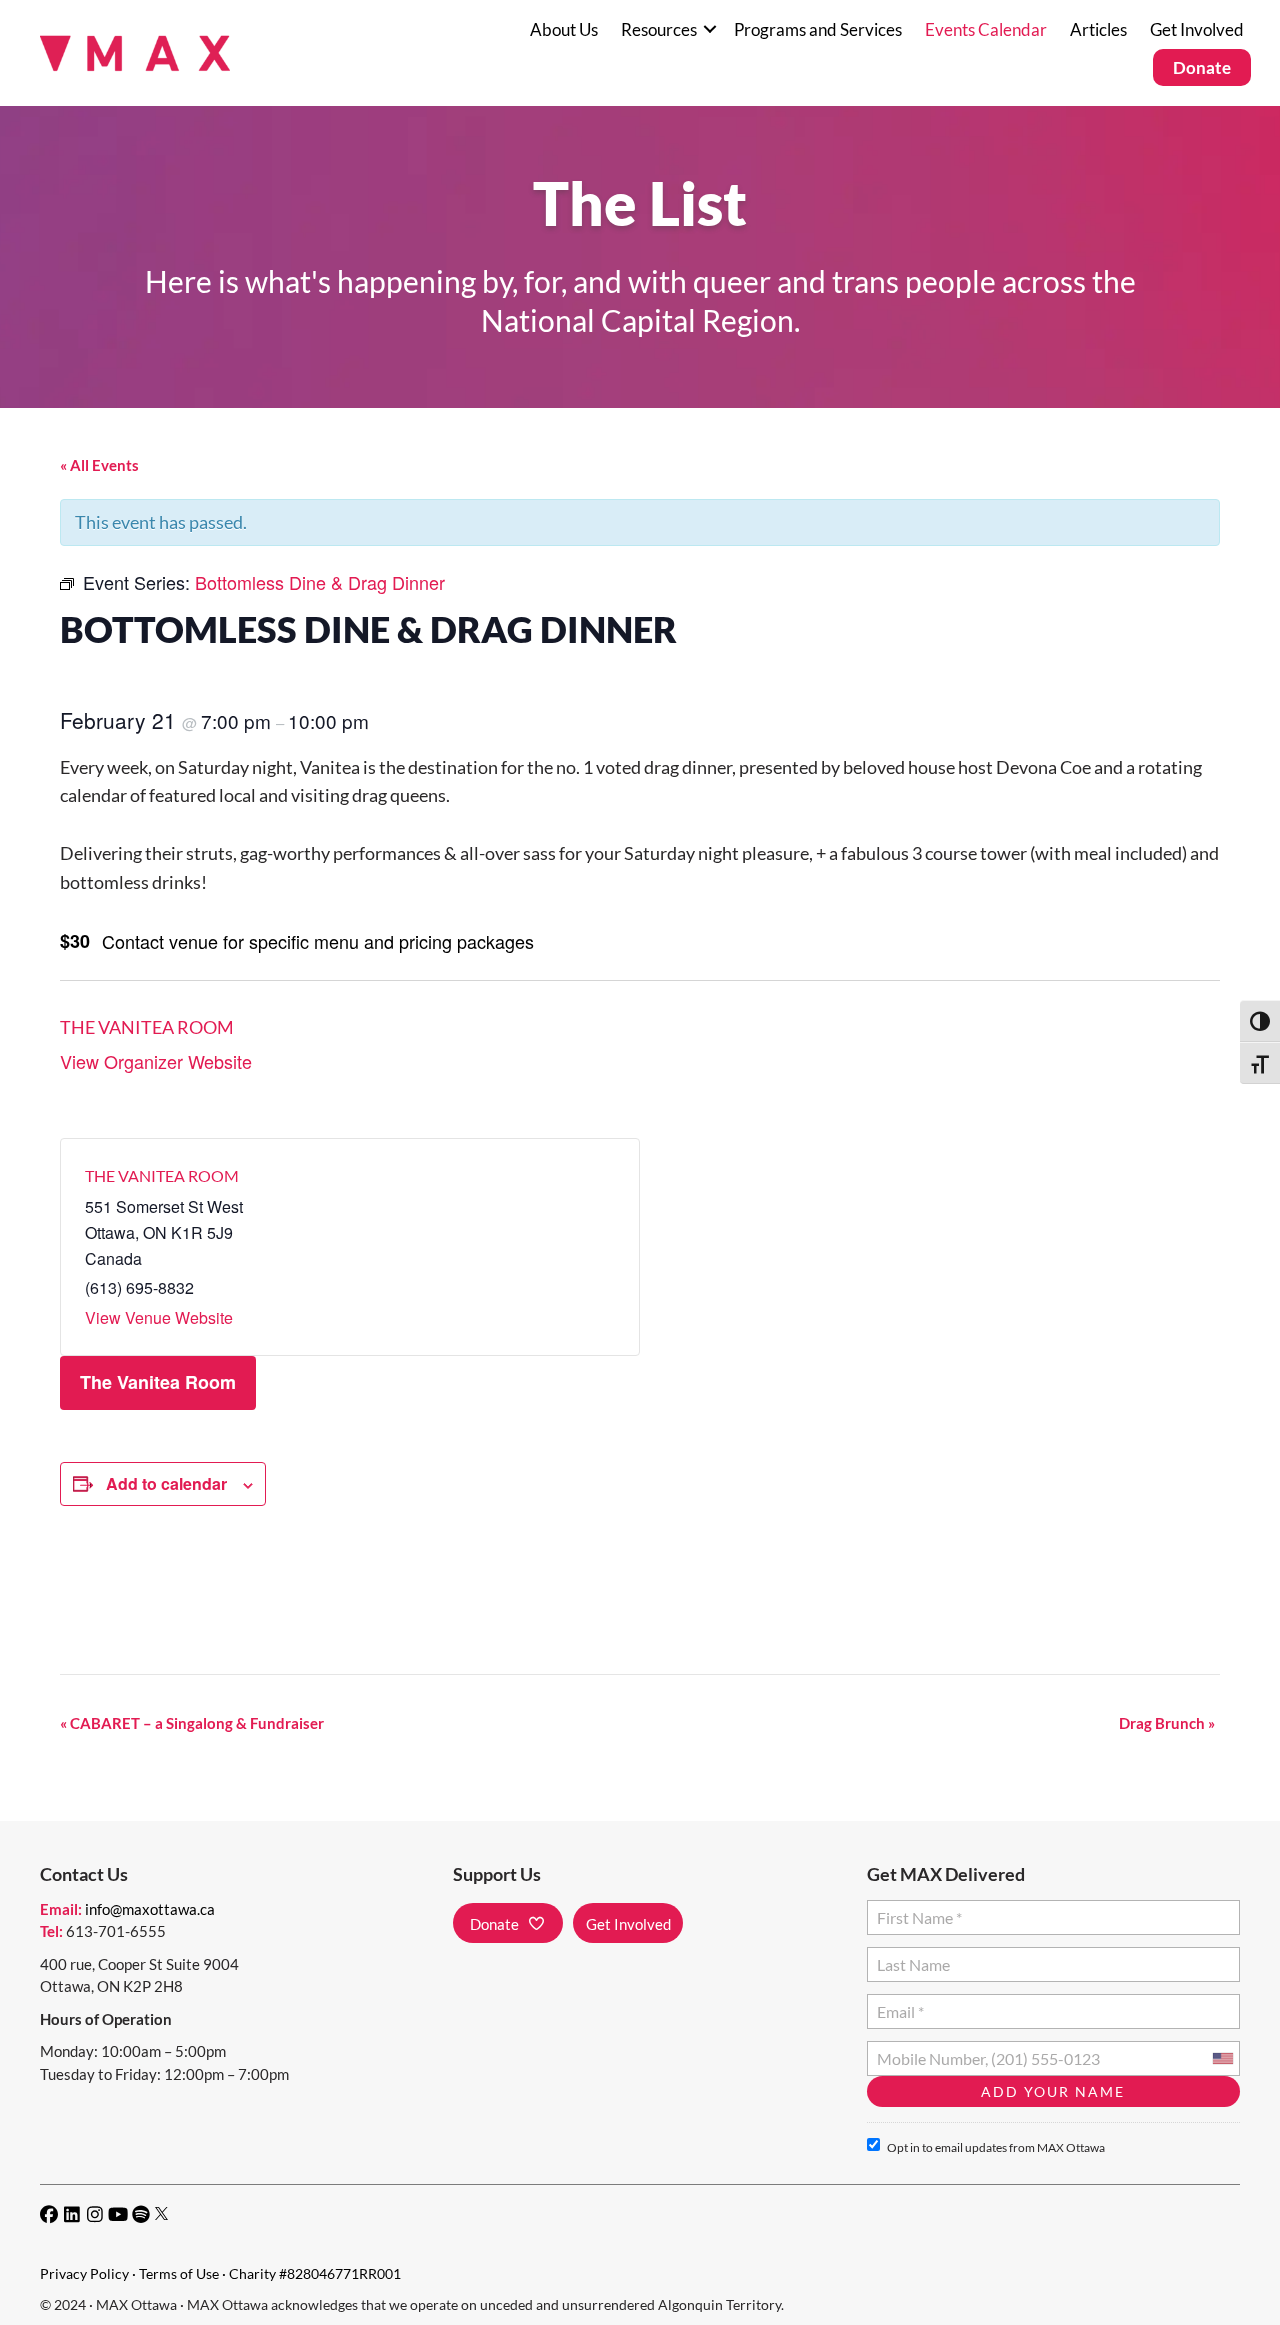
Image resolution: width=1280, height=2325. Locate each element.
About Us (564, 29)
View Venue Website (159, 1317)
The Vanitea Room (147, 1027)
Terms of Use (179, 2273)
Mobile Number (927, 2050)
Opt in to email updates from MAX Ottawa (996, 2147)
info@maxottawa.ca (150, 1909)
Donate (1202, 67)
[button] (709, 29)
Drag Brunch (1167, 1723)
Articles (1098, 29)
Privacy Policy (84, 2273)
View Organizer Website (156, 1061)
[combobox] (1222, 2058)
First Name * (915, 1909)
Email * (900, 2003)
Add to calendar (166, 1483)
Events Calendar (986, 29)
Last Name (910, 1956)
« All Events (99, 465)
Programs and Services (818, 29)
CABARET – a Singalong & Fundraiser (192, 1723)
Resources (659, 29)
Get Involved (1197, 29)
